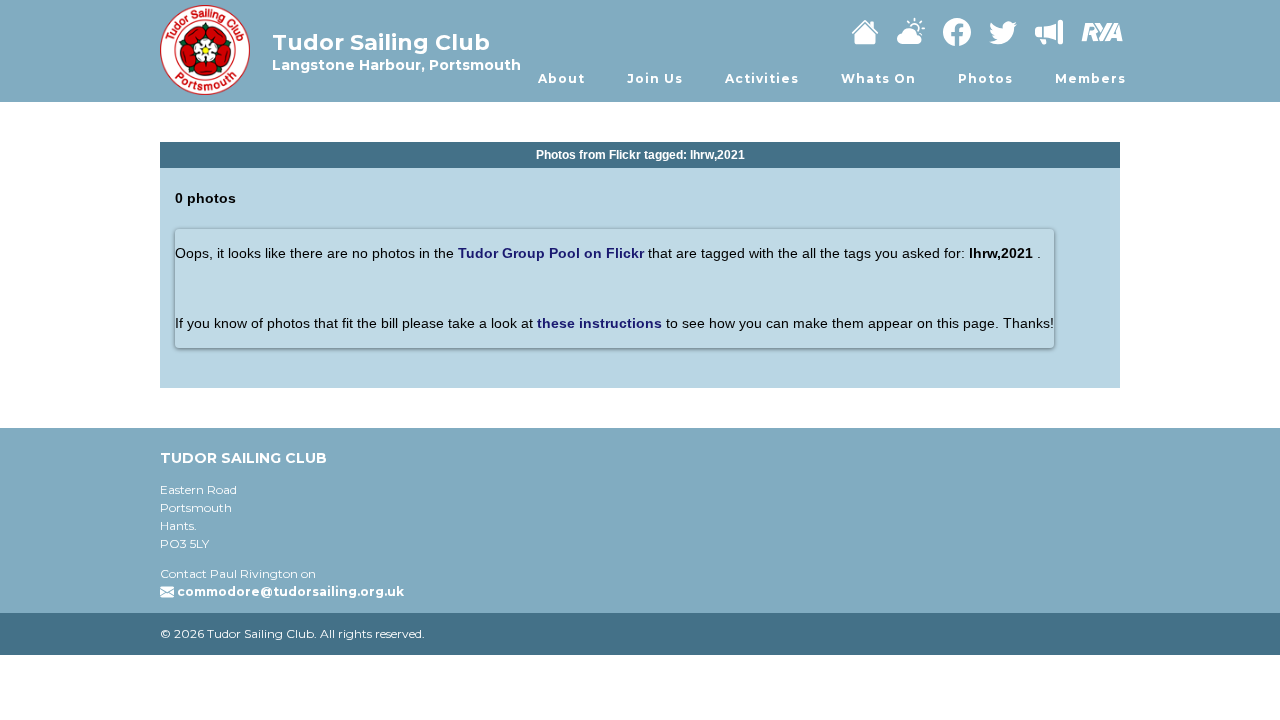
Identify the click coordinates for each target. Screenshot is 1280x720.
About (561, 78)
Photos (985, 78)
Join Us (655, 78)
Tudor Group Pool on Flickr (551, 253)
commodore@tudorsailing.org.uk (290, 591)
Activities (762, 78)
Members (1090, 78)
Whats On (878, 78)
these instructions (601, 323)
